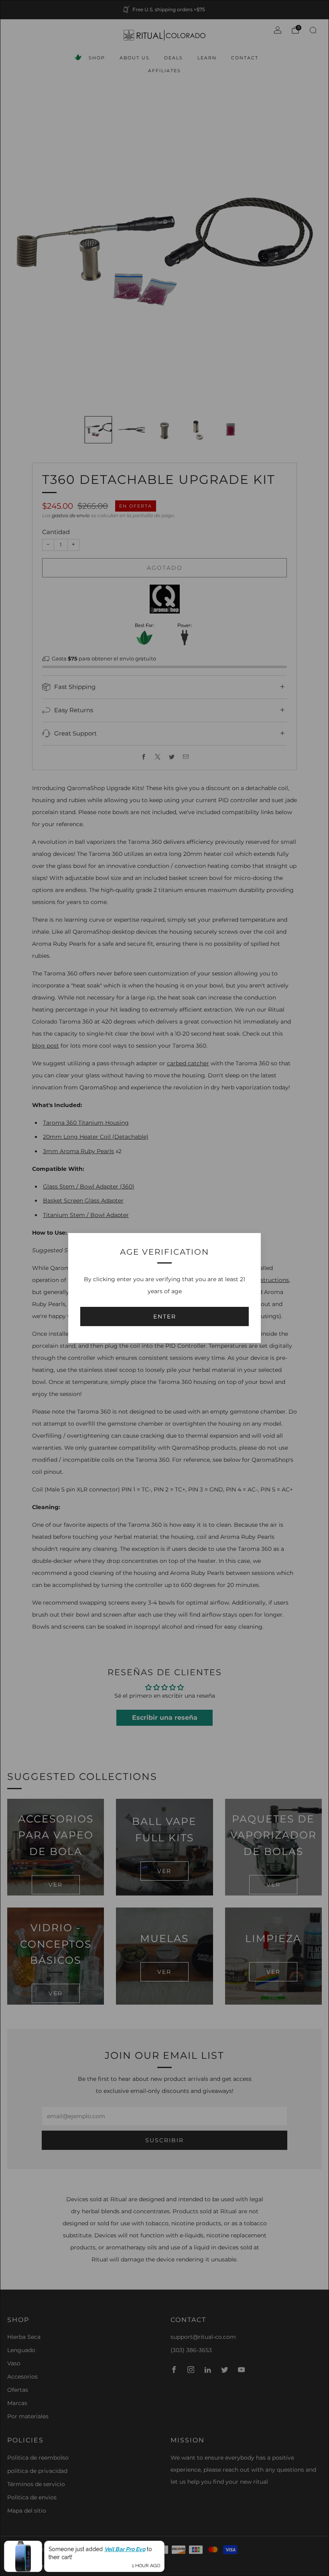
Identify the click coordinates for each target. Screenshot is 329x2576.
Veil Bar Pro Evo (125, 2549)
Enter (165, 1316)
